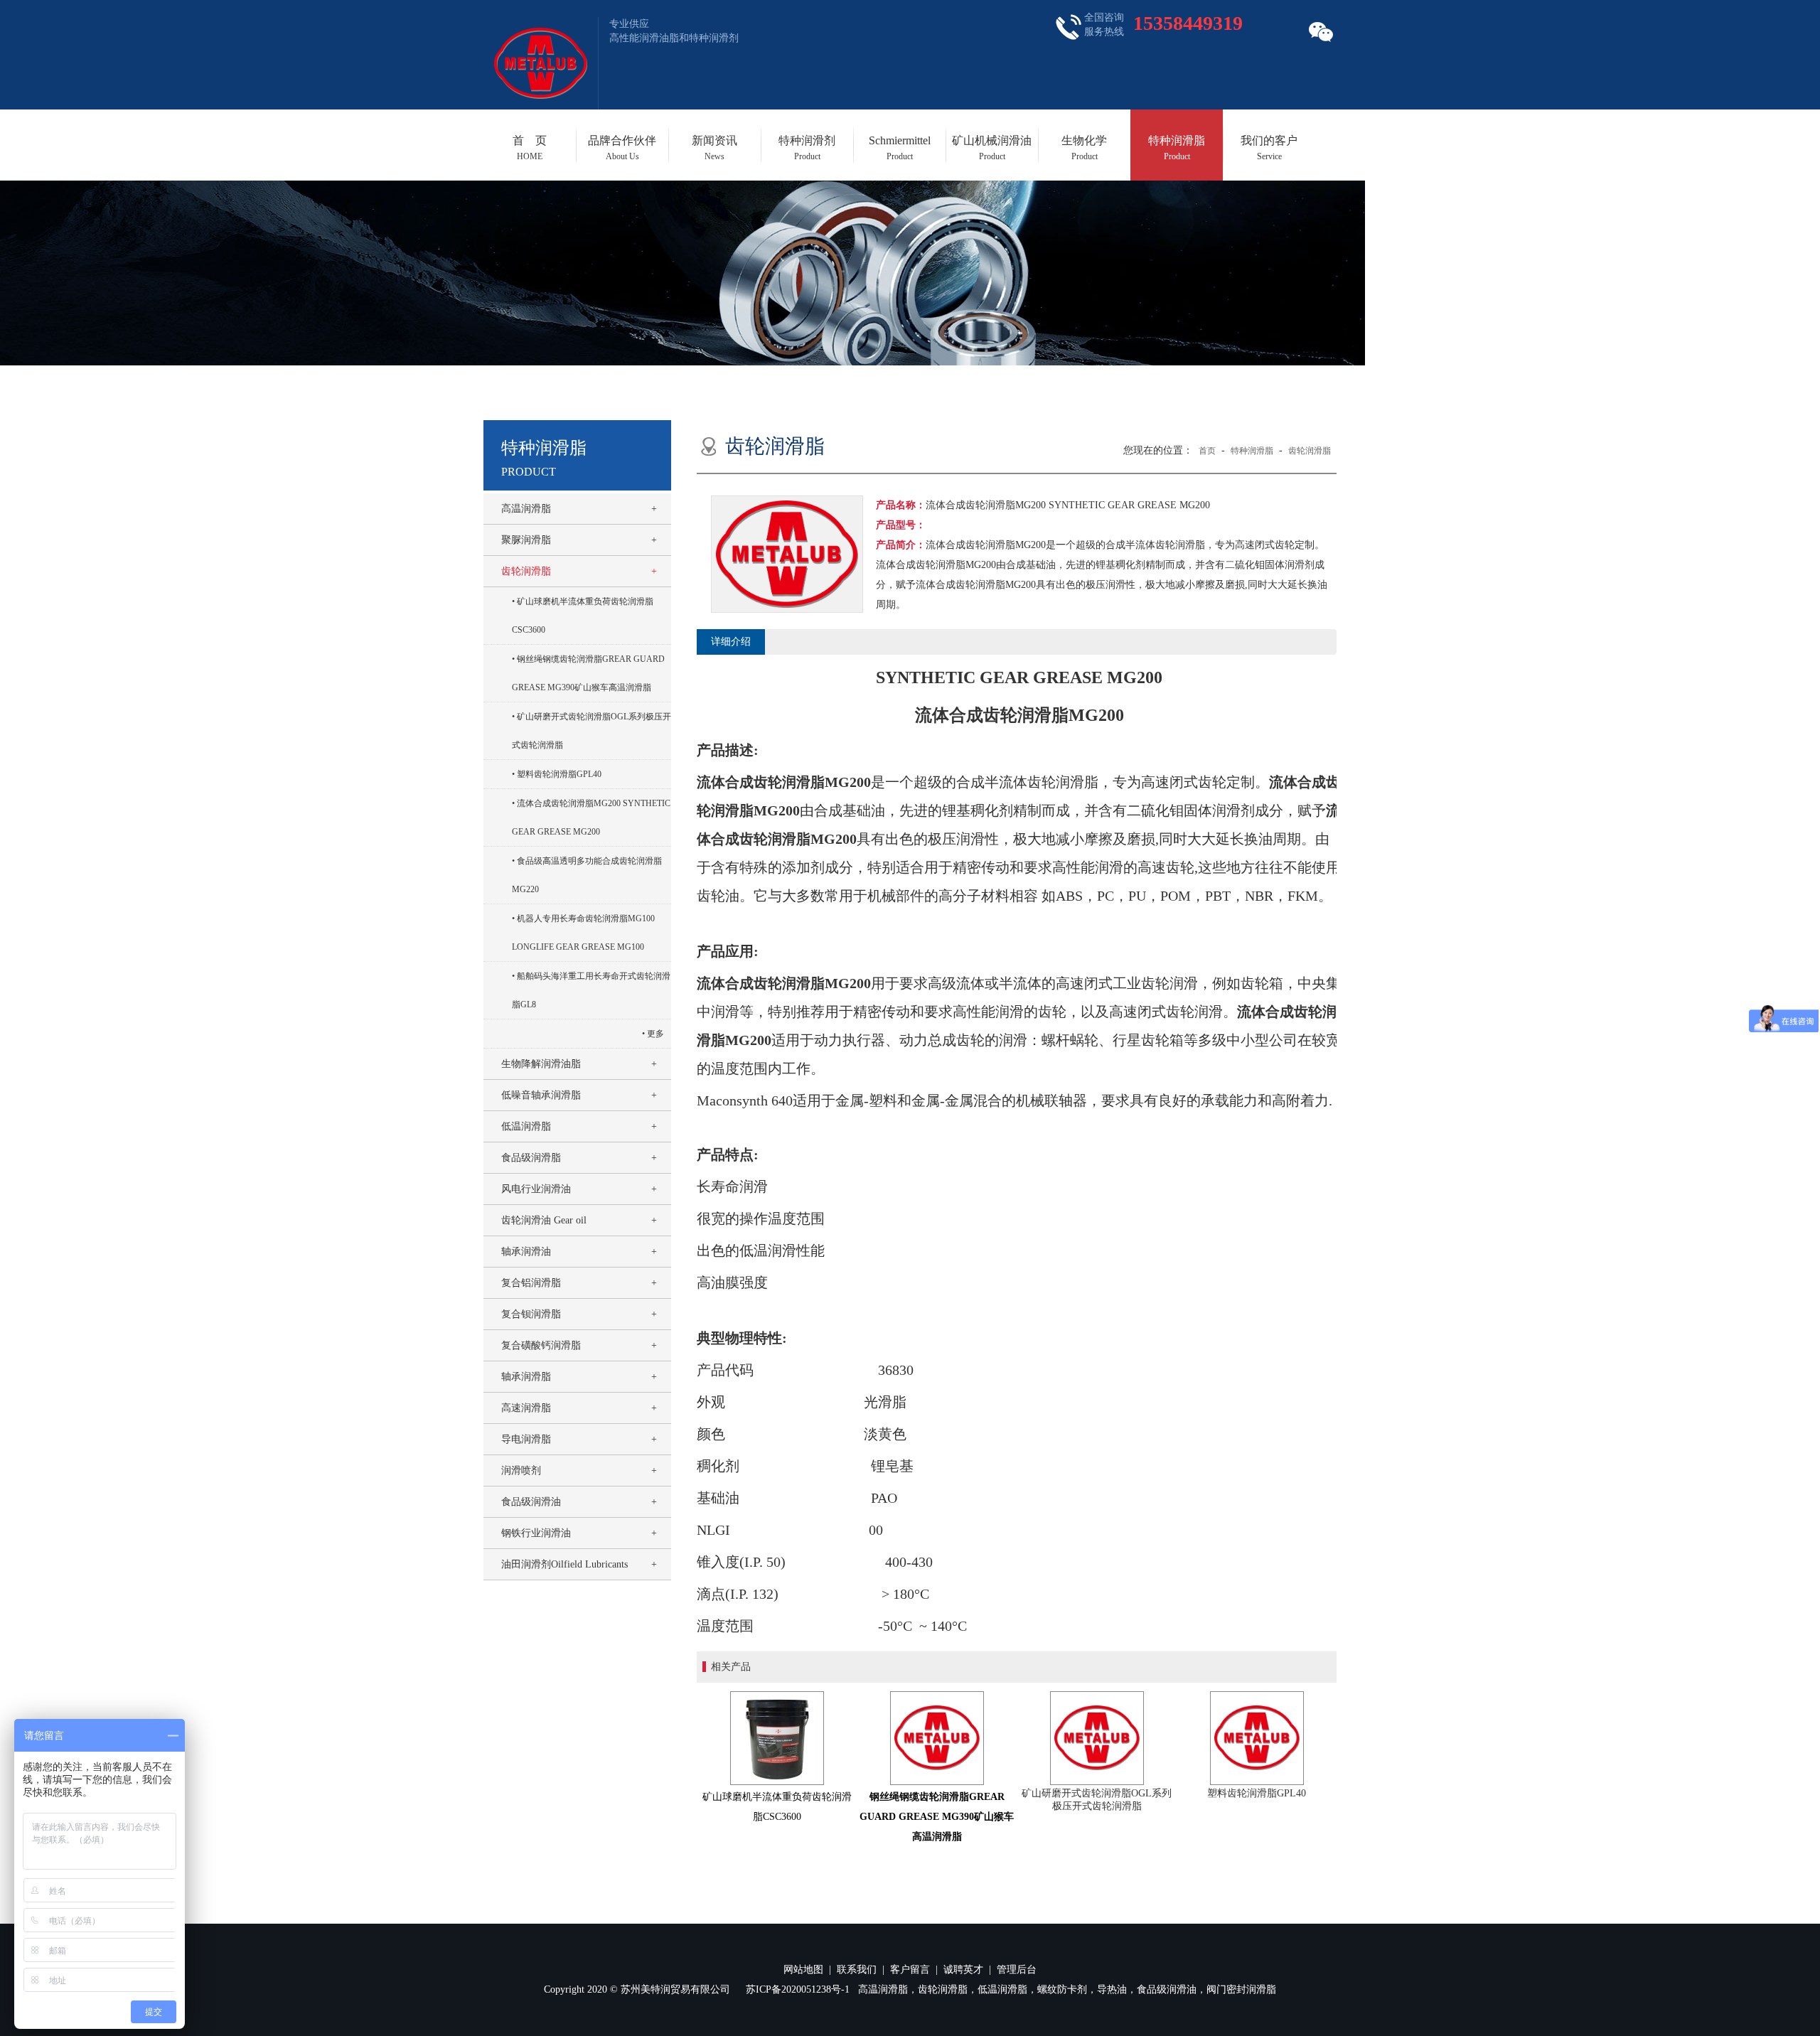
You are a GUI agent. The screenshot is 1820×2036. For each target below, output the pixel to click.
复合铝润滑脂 (531, 1283)
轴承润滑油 (526, 1252)
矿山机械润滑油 (992, 148)
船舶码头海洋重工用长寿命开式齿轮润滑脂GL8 (591, 990)
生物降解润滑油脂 (541, 1064)
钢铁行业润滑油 (536, 1533)
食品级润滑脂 (531, 1158)
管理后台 (1017, 1970)
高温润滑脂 (526, 509)
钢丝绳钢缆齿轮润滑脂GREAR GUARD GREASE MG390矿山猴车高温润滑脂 (588, 673)
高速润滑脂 (526, 1408)
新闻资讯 (714, 148)
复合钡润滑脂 (531, 1314)
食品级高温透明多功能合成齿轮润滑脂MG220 (587, 875)
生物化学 (1084, 148)
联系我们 (857, 1970)
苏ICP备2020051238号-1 (798, 1989)
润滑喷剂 (521, 1470)
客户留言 (910, 1970)
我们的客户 (1269, 148)
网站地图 (803, 1970)
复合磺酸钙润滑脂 (541, 1345)
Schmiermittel (900, 148)
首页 (1207, 451)
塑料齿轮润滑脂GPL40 (559, 774)
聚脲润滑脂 (526, 540)
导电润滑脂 (526, 1439)
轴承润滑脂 (526, 1377)
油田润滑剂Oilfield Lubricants (564, 1564)
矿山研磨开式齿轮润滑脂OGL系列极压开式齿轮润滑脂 (591, 731)
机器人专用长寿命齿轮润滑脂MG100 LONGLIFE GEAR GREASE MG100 (583, 933)
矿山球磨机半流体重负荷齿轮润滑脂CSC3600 (583, 616)
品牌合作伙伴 (622, 148)
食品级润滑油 (531, 1502)
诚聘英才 (963, 1970)
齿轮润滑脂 (526, 571)
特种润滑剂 (807, 148)
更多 (655, 1034)
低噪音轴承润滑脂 (541, 1095)
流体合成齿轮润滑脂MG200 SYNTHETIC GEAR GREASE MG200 (591, 818)
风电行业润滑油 (536, 1189)
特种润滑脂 (1177, 148)
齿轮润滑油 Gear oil (544, 1220)
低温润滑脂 (526, 1126)
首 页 (530, 148)
